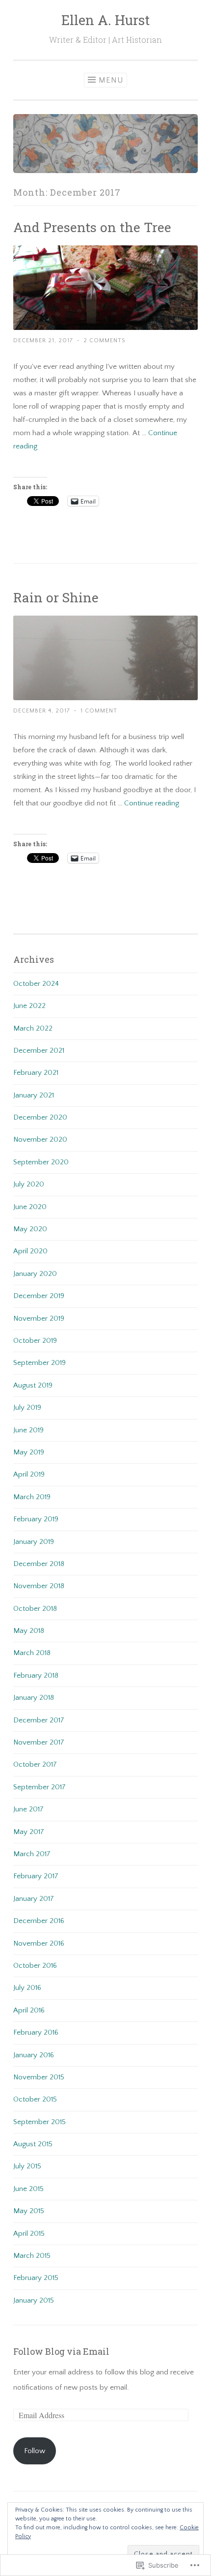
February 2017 (36, 1876)
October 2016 (35, 1966)
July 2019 (27, 1407)
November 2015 (39, 2077)
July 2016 (27, 1988)
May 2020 (30, 1229)
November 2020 (40, 1140)
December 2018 (39, 1564)
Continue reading (152, 803)
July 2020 (29, 1184)
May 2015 (29, 2211)
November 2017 (39, 1742)
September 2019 (40, 1363)
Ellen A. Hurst (105, 20)
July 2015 (27, 2166)
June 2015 (28, 2189)
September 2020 (41, 1162)
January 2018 (34, 1698)
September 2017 (40, 1787)
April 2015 (29, 2234)
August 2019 (33, 1385)
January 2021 (34, 1095)
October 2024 (36, 984)
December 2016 (39, 1921)
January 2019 (34, 1542)
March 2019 (32, 1497)
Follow (35, 2451)
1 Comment (99, 711)
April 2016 (29, 2010)
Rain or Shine (56, 597)
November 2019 (39, 1318)
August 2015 (33, 2144)
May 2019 (29, 1452)
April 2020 (30, 1251)
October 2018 (35, 1609)
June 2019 (28, 1430)
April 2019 (29, 1474)
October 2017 (35, 1764)
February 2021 (36, 1073)
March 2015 (32, 2256)
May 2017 (29, 1832)
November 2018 (39, 1586)
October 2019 (35, 1341)
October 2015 (35, 2099)
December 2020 (40, 1117)
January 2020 (35, 1274)
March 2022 (33, 1028)
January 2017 (34, 1899)
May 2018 (29, 1631)
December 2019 (39, 1296)
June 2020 (30, 1207)
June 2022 (29, 1006)
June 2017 (28, 1809)
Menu (111, 80)
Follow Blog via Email (61, 2351)
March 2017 (32, 1854)
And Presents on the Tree (92, 227)
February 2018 (36, 1675)
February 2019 (36, 1519)
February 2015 (36, 2278)
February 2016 (36, 2032)
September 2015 (40, 2122)
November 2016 (39, 1943)
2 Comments (105, 341)
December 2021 (39, 1051)
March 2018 (32, 1653)
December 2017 (39, 1720)
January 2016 (34, 2055)
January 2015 (34, 2300)
